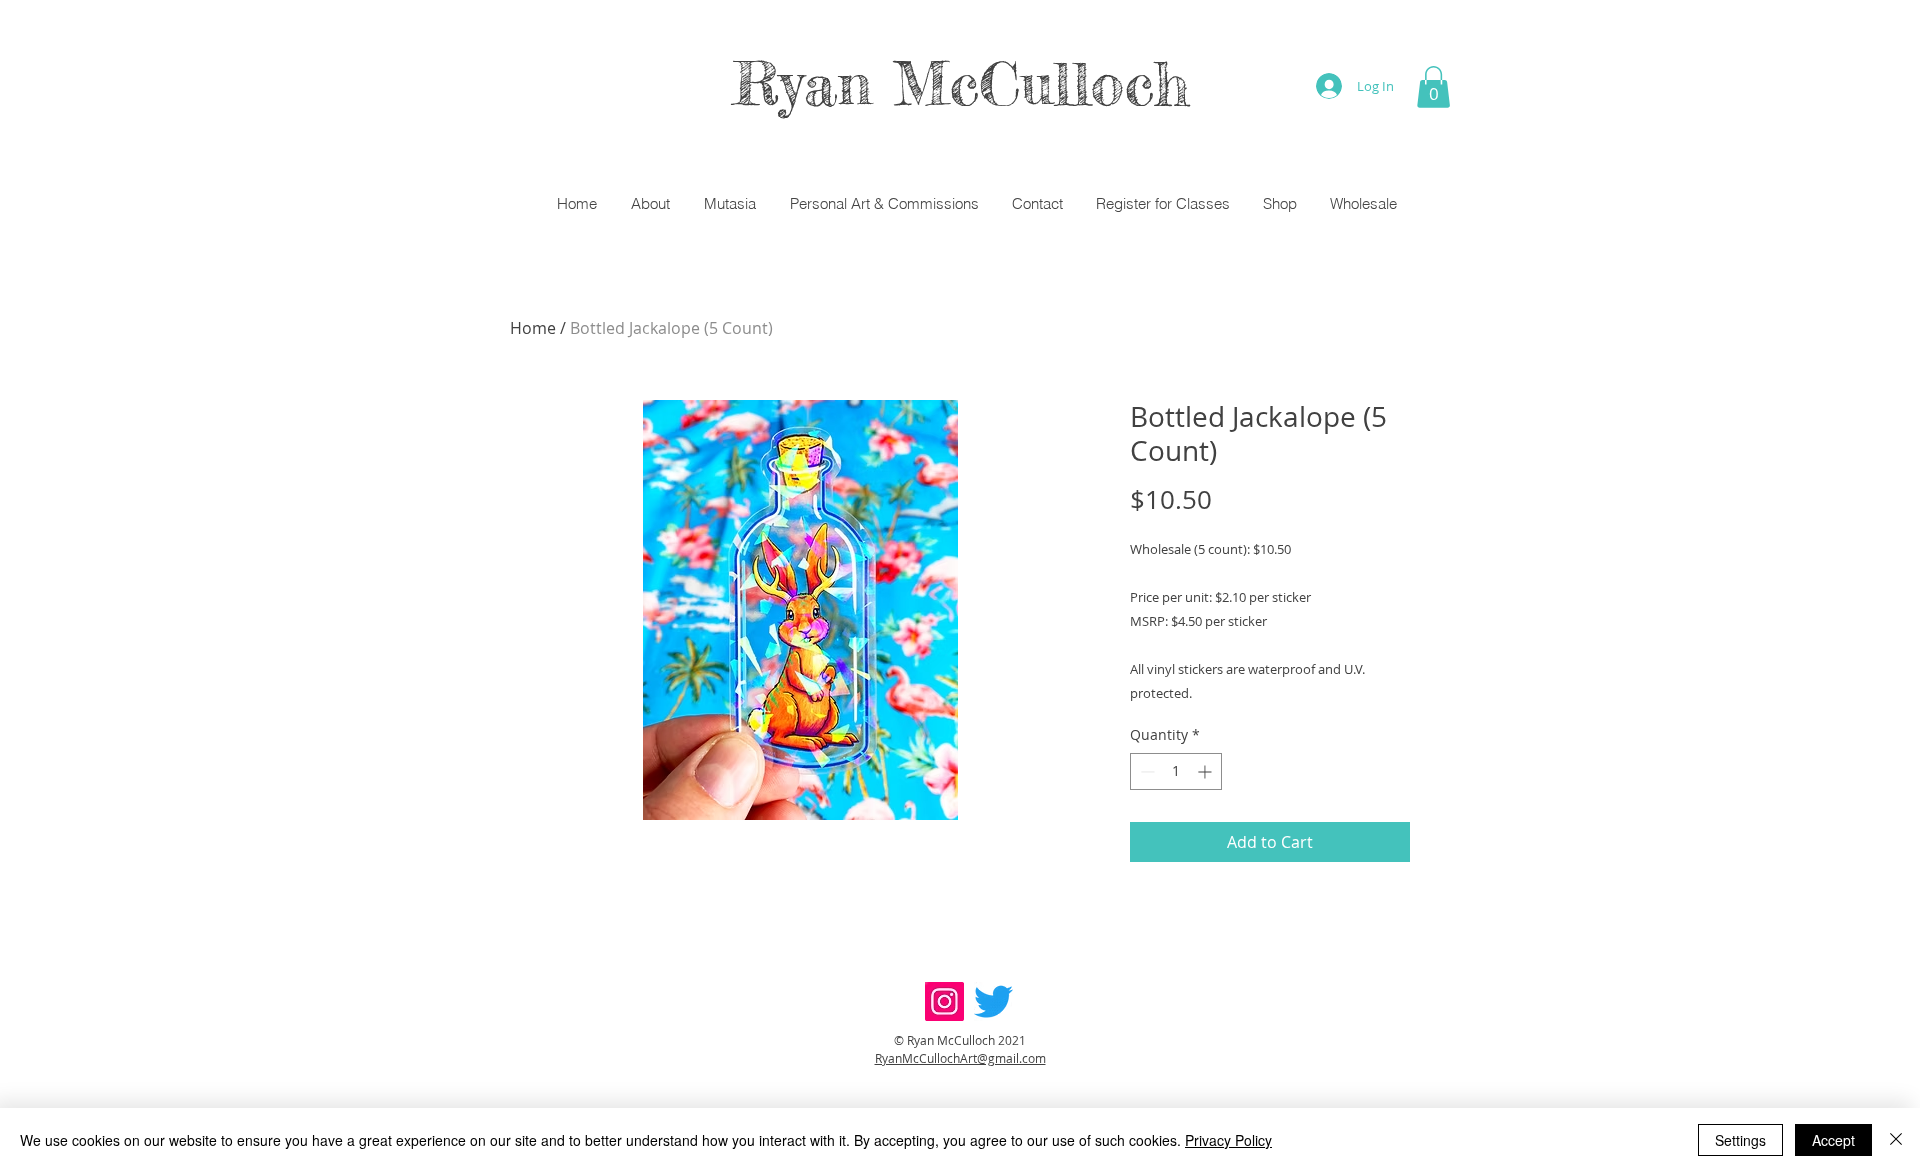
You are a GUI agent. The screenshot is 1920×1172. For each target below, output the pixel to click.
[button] (1433, 87)
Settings (1740, 1140)
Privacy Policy (1228, 1140)
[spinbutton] (1176, 771)
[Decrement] (1145, 771)
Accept (1833, 1140)
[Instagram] (944, 1001)
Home (533, 328)
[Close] (1896, 1140)
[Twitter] (993, 1001)
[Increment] (1206, 771)
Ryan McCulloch (960, 83)
